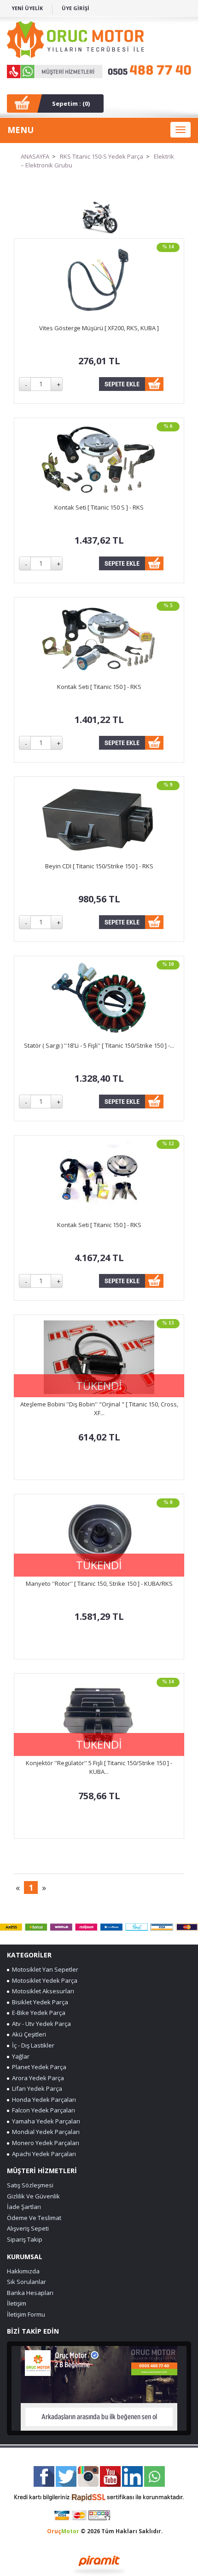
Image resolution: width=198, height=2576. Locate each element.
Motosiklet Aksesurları (42, 1991)
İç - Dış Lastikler (32, 2045)
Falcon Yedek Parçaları (42, 2110)
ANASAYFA (35, 156)
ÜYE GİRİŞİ (76, 8)
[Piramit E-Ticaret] (99, 2564)
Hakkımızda (23, 2271)
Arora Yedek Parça (37, 2078)
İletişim (17, 2303)
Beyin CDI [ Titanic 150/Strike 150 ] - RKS (99, 866)
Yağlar (19, 2056)
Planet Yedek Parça (38, 2067)
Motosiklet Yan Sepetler (44, 1969)
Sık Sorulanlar (26, 2282)
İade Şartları (24, 2207)
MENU (20, 130)
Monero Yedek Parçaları (44, 2143)
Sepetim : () (71, 103)
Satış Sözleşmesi (30, 2185)
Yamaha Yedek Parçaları (45, 2121)
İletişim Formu (26, 2314)
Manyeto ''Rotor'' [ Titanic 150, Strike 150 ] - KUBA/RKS (99, 1583)
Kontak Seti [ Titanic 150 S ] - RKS (99, 507)
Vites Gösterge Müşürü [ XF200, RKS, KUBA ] (99, 328)
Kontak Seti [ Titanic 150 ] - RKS (99, 687)
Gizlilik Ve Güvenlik (33, 2196)
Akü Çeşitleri (28, 2034)
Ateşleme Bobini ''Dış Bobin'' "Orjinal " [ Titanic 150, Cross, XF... (99, 1408)
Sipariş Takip (25, 2239)
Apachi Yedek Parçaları (43, 2154)
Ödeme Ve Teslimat (34, 2218)
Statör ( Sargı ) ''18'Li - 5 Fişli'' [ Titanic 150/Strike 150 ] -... (99, 1045)
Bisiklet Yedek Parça (39, 2002)
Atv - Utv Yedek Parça (40, 2024)
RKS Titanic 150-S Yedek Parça (102, 156)
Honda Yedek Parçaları (43, 2100)
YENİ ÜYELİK (27, 8)
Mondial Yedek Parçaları (44, 2132)
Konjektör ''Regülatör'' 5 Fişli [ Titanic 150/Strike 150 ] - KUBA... (99, 1767)
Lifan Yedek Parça (36, 2088)
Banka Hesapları (30, 2293)
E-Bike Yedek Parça (37, 2013)
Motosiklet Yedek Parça (43, 1980)
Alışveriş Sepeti (28, 2228)
